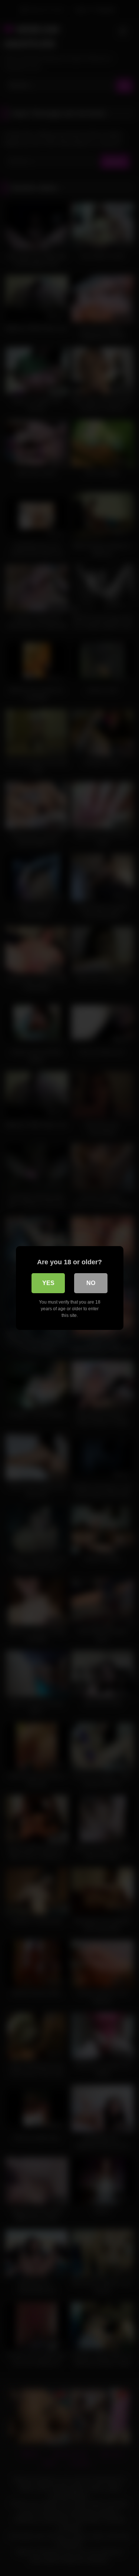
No (91, 1283)
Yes (48, 1283)
